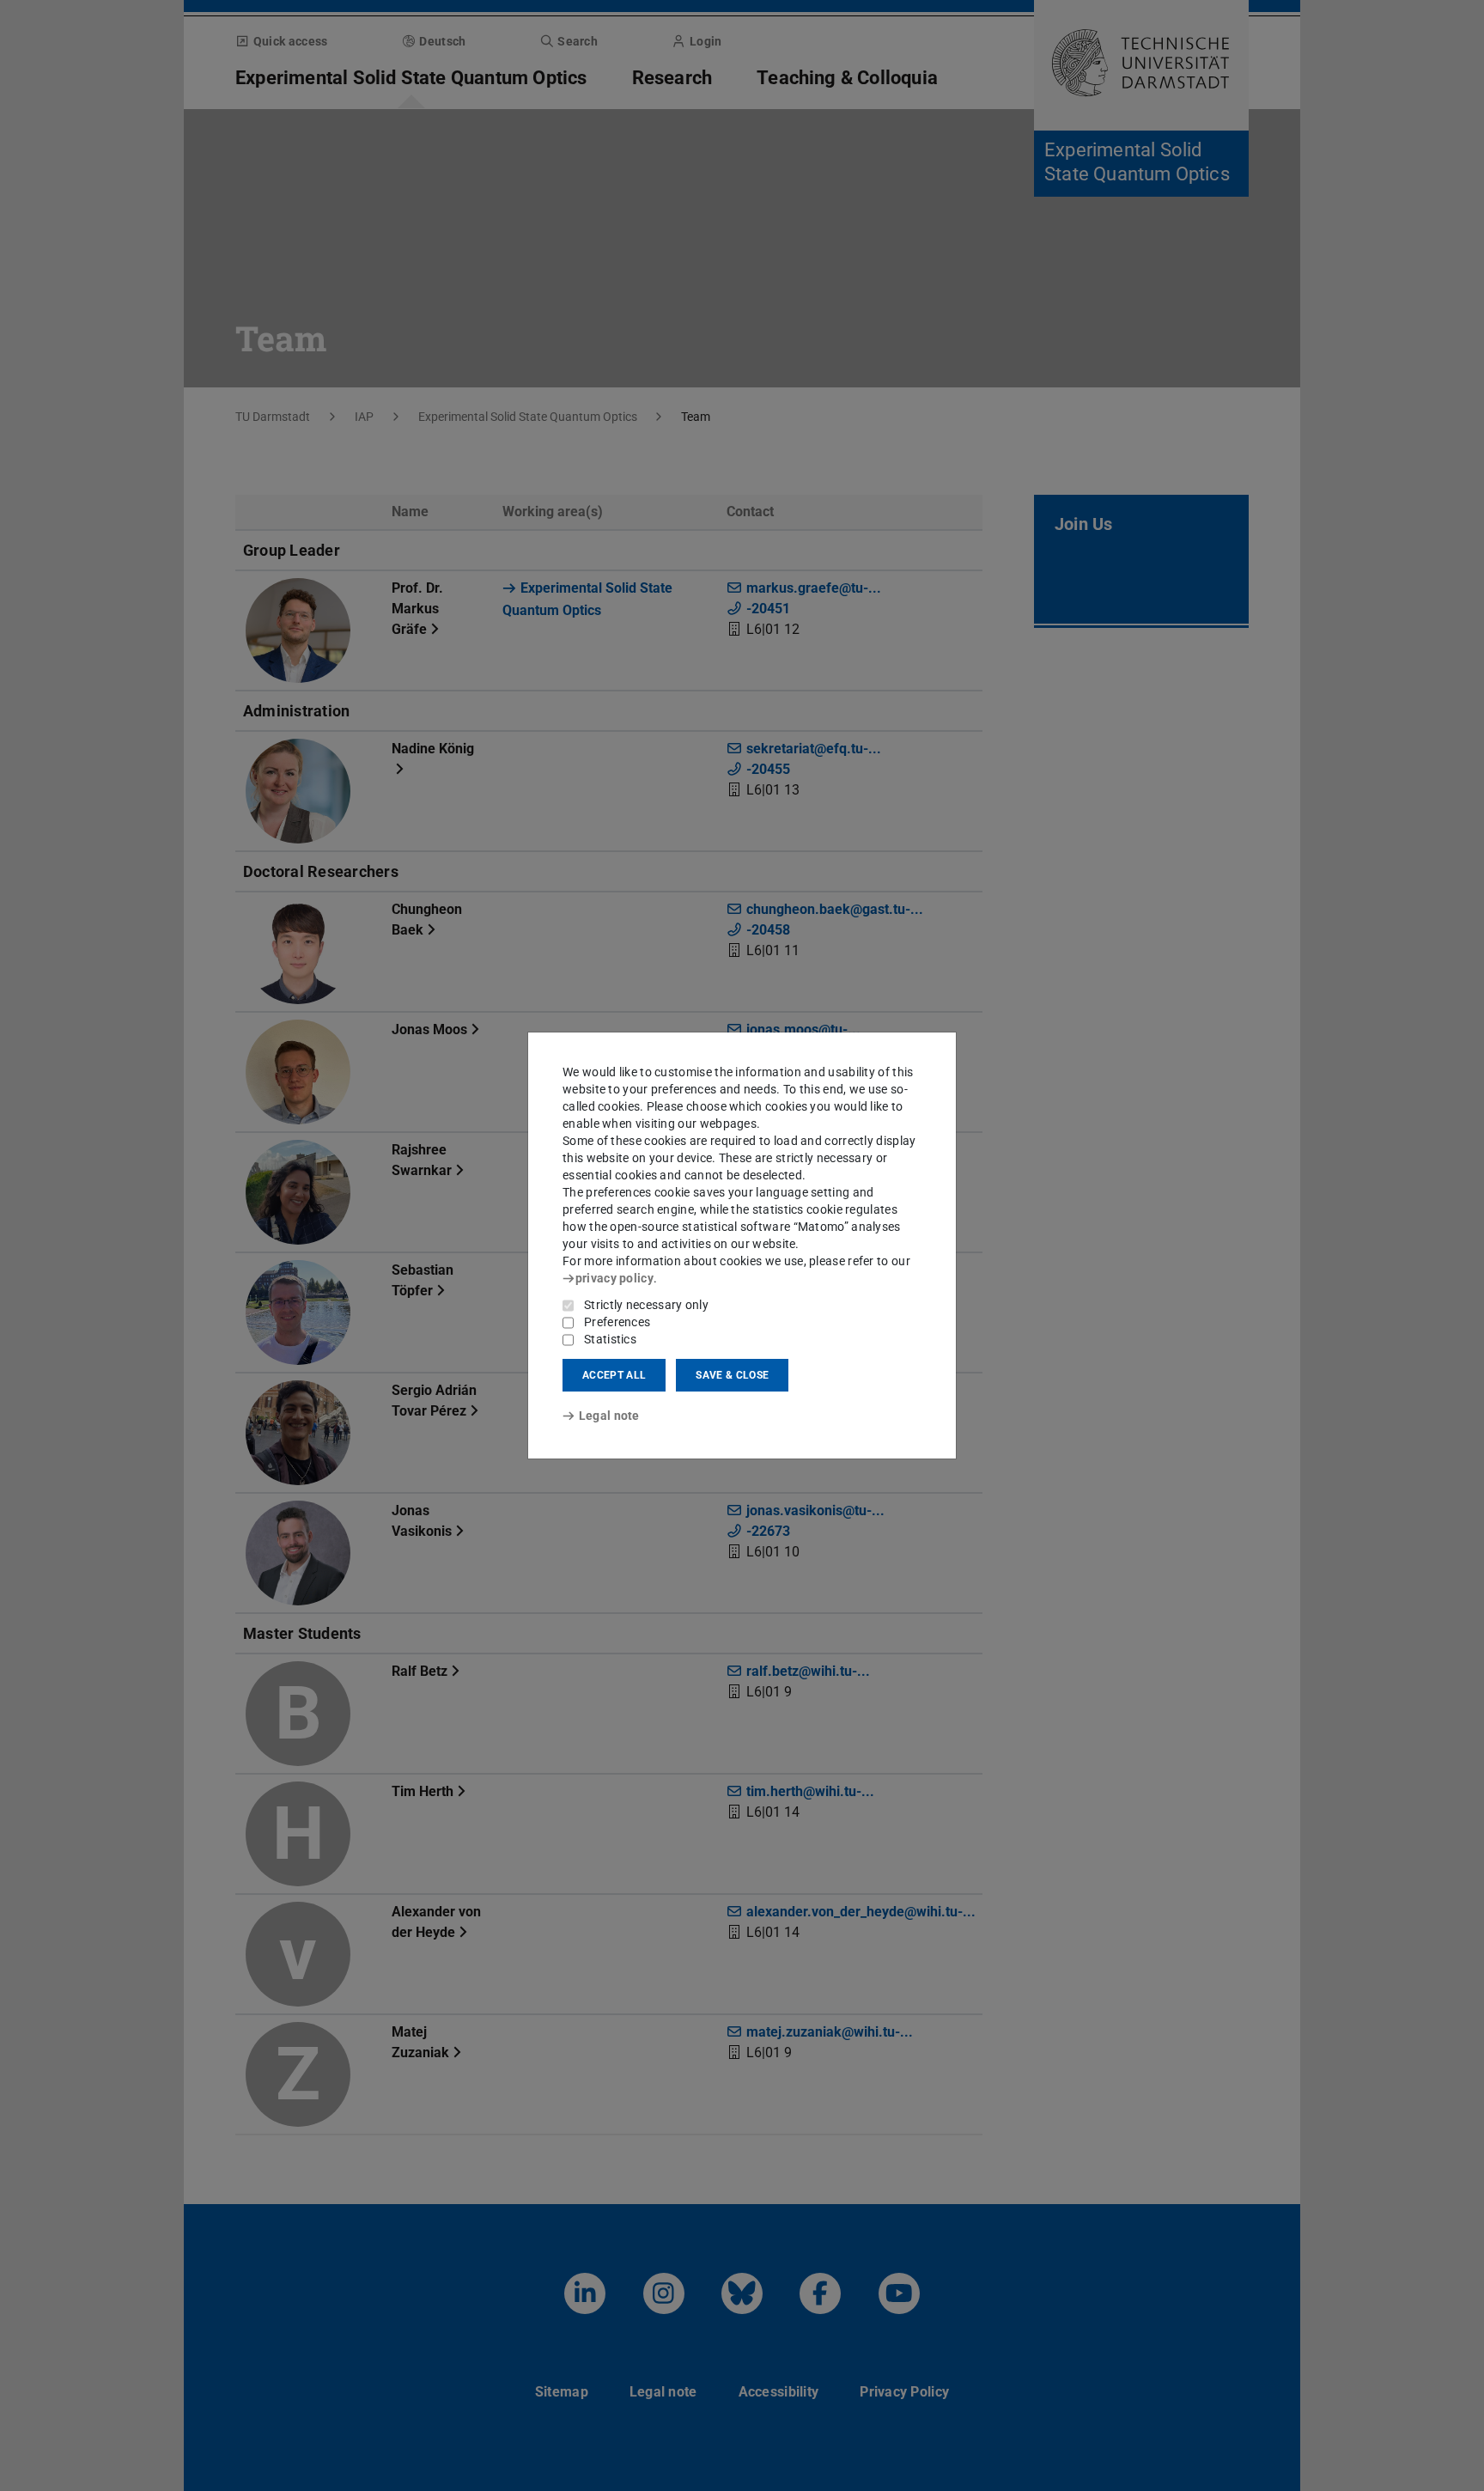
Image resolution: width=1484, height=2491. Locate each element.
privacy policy (614, 1278)
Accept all (614, 1375)
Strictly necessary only (646, 1305)
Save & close (732, 1375)
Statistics (610, 1339)
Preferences (617, 1322)
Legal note (609, 1416)
